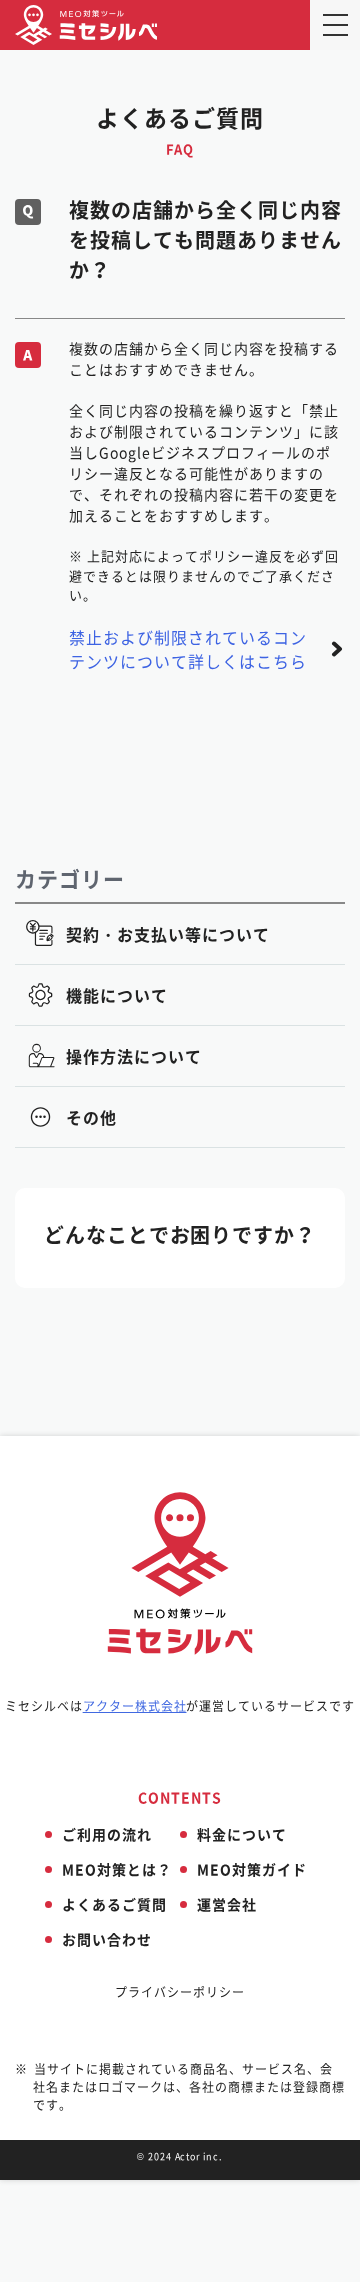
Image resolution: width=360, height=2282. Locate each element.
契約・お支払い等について (168, 934)
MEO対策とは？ (117, 1869)
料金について (242, 1834)
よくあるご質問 (114, 1904)
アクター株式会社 (135, 1706)
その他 (91, 1117)
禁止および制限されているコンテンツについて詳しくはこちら (188, 649)
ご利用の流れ (107, 1834)
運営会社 (227, 1904)
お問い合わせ (107, 1939)
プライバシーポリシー (180, 1992)
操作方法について (134, 1056)
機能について (117, 995)
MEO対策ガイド (252, 1869)
